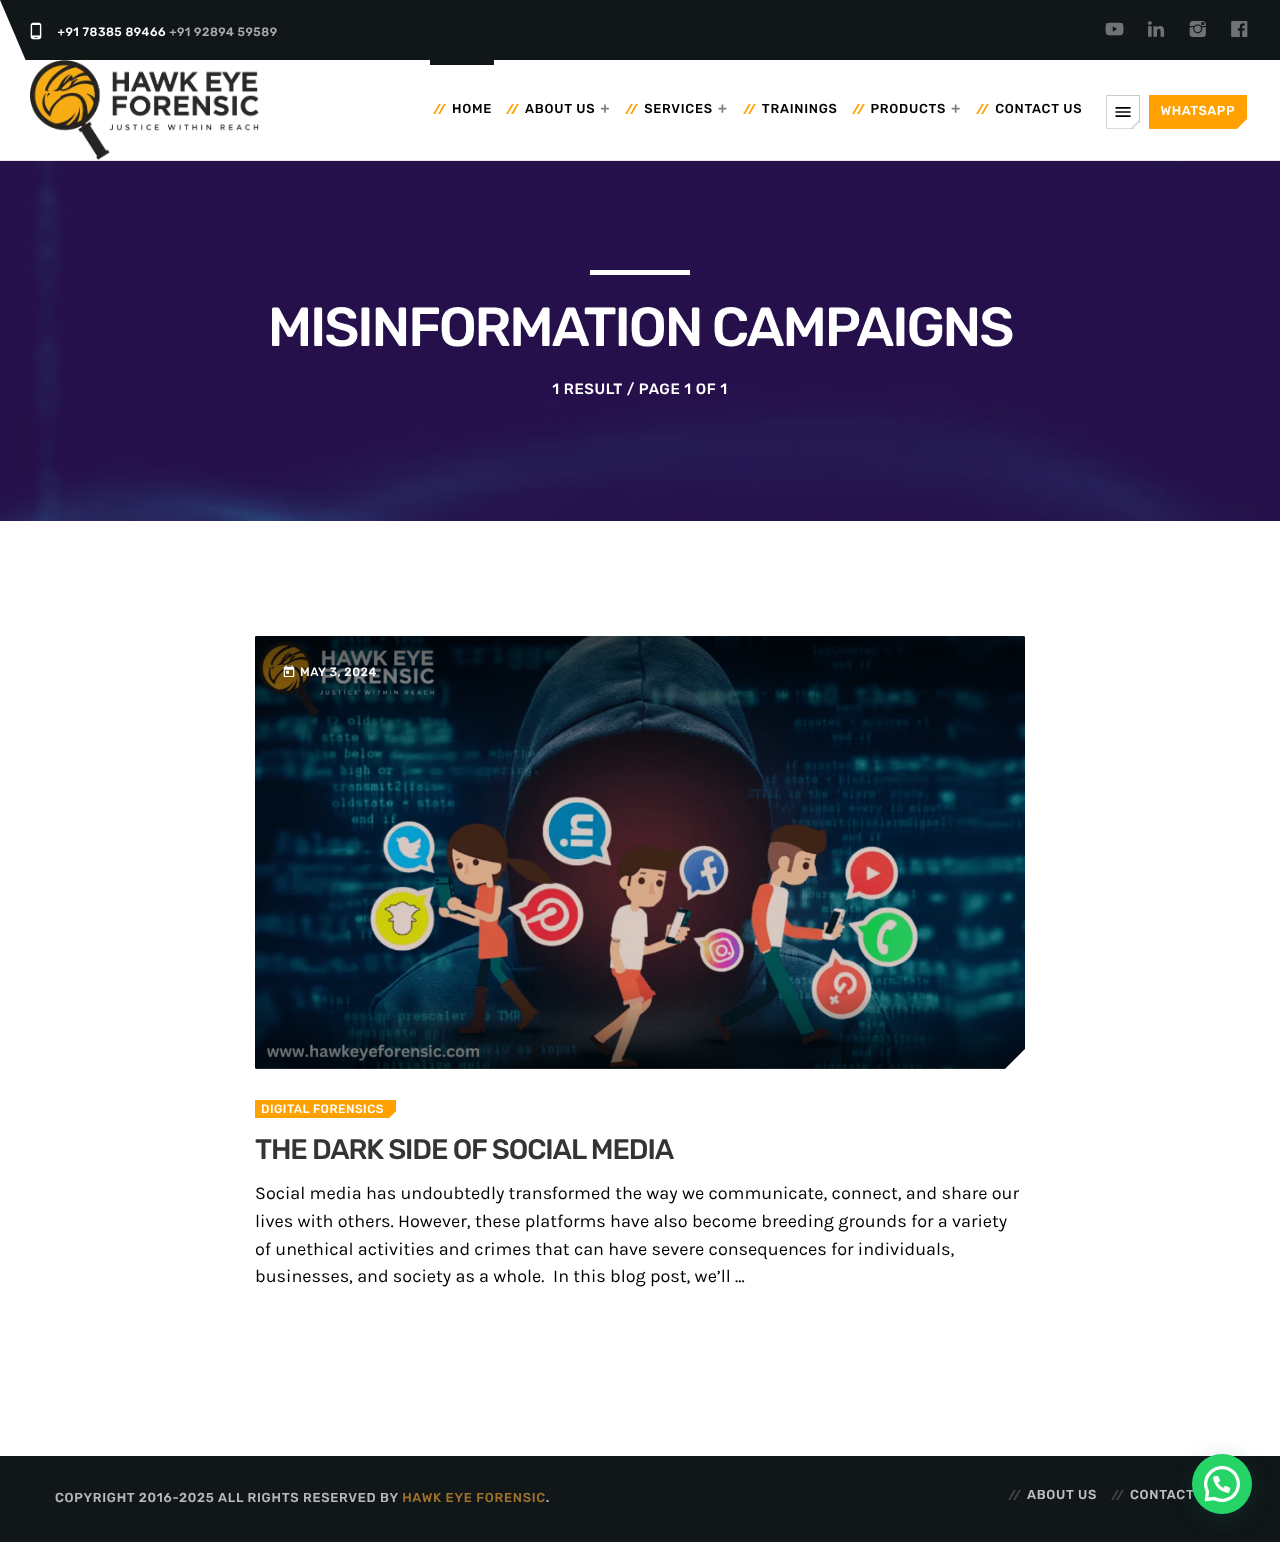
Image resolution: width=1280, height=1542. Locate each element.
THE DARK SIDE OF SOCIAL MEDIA (464, 1150)
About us (560, 109)
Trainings (800, 109)
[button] (1222, 1484)
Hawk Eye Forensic (474, 1498)
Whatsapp (1198, 111)
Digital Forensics (322, 1109)
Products (909, 109)
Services (678, 109)
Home (472, 109)
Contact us (1038, 109)
